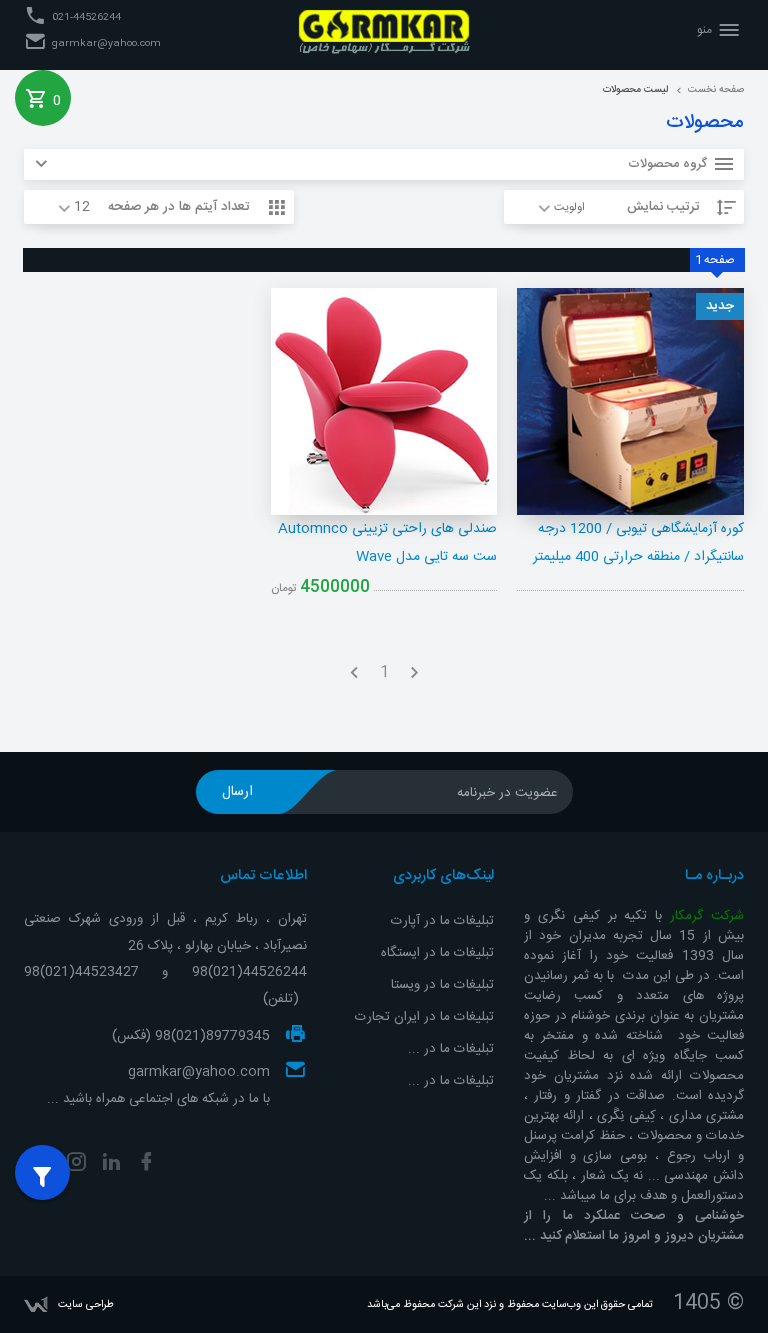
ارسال (237, 792)
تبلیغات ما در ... (451, 1049)
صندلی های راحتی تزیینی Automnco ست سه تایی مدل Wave (387, 543)
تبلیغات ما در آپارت (440, 921)
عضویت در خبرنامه (507, 793)
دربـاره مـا (714, 876)
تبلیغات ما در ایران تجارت (422, 1017)
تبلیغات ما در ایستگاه (437, 953)
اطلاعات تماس (263, 876)
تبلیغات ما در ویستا (440, 985)
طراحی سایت (86, 1304)
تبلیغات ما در (457, 1081)
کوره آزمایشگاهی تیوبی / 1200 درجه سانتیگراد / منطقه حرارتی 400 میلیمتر (638, 543)
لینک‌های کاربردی (443, 876)
